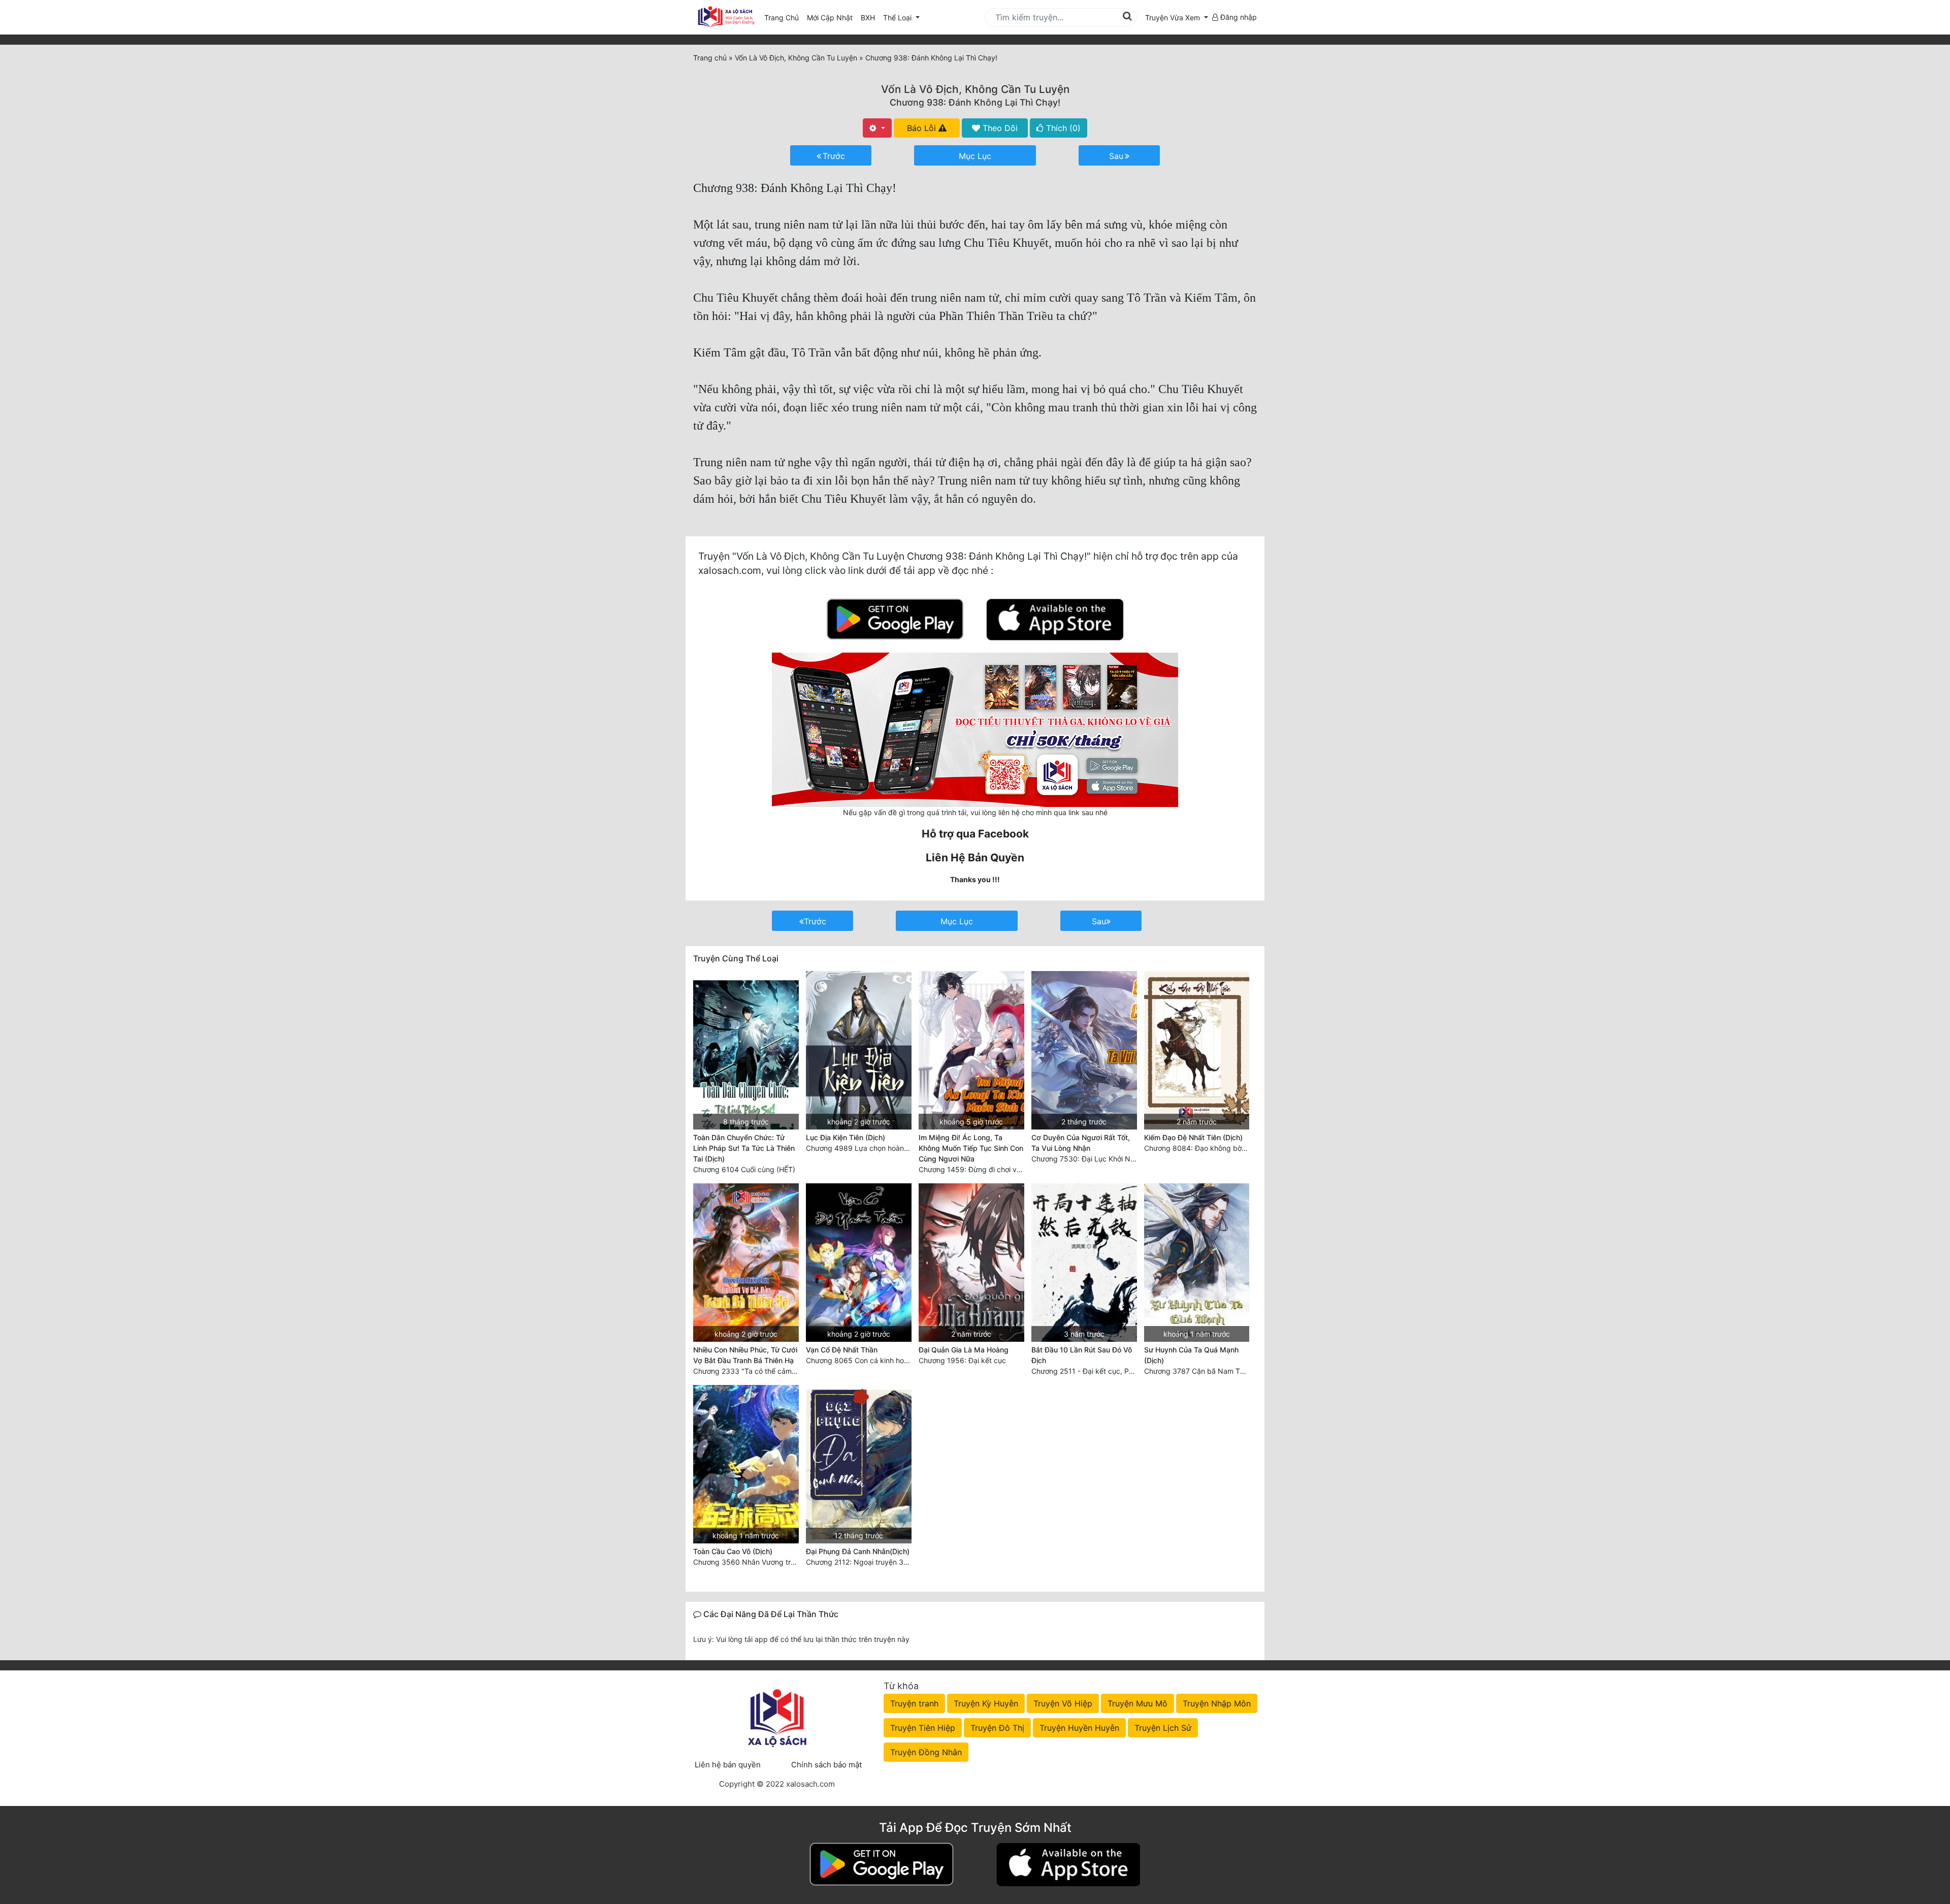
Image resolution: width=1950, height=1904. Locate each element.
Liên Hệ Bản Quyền (975, 858)
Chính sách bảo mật (826, 1765)
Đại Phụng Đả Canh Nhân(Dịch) (858, 1551)
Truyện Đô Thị (997, 1728)
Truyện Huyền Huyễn (1079, 1728)
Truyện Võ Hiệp (1063, 1703)
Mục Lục (975, 156)
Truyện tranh (914, 1703)
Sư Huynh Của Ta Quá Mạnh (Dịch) (1191, 1355)
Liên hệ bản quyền (728, 1765)
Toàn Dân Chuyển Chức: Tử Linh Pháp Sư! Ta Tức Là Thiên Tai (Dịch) (744, 1148)
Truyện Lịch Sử (1163, 1728)
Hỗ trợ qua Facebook (975, 834)
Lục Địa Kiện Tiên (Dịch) (846, 1137)
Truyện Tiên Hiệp (923, 1728)
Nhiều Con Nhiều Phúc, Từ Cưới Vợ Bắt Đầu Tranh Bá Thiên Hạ (745, 1355)
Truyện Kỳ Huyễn (986, 1703)
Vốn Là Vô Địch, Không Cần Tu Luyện (975, 89)
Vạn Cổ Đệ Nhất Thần (842, 1350)
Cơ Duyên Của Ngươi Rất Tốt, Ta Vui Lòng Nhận (1081, 1143)
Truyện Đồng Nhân (926, 1752)
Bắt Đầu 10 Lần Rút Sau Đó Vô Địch (1082, 1355)
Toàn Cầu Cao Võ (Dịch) (733, 1551)
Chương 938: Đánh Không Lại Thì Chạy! (975, 102)
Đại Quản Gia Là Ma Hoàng (964, 1350)
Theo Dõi (999, 128)
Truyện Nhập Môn (1217, 1703)
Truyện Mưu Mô (1137, 1703)
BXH (868, 18)
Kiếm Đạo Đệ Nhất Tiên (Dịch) (1193, 1137)
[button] (1177, 18)
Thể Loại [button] (898, 18)
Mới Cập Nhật (832, 17)
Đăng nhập (1238, 17)
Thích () (1062, 128)
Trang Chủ (782, 18)
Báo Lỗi (923, 128)
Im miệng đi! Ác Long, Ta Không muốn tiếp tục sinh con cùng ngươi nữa (971, 1148)
